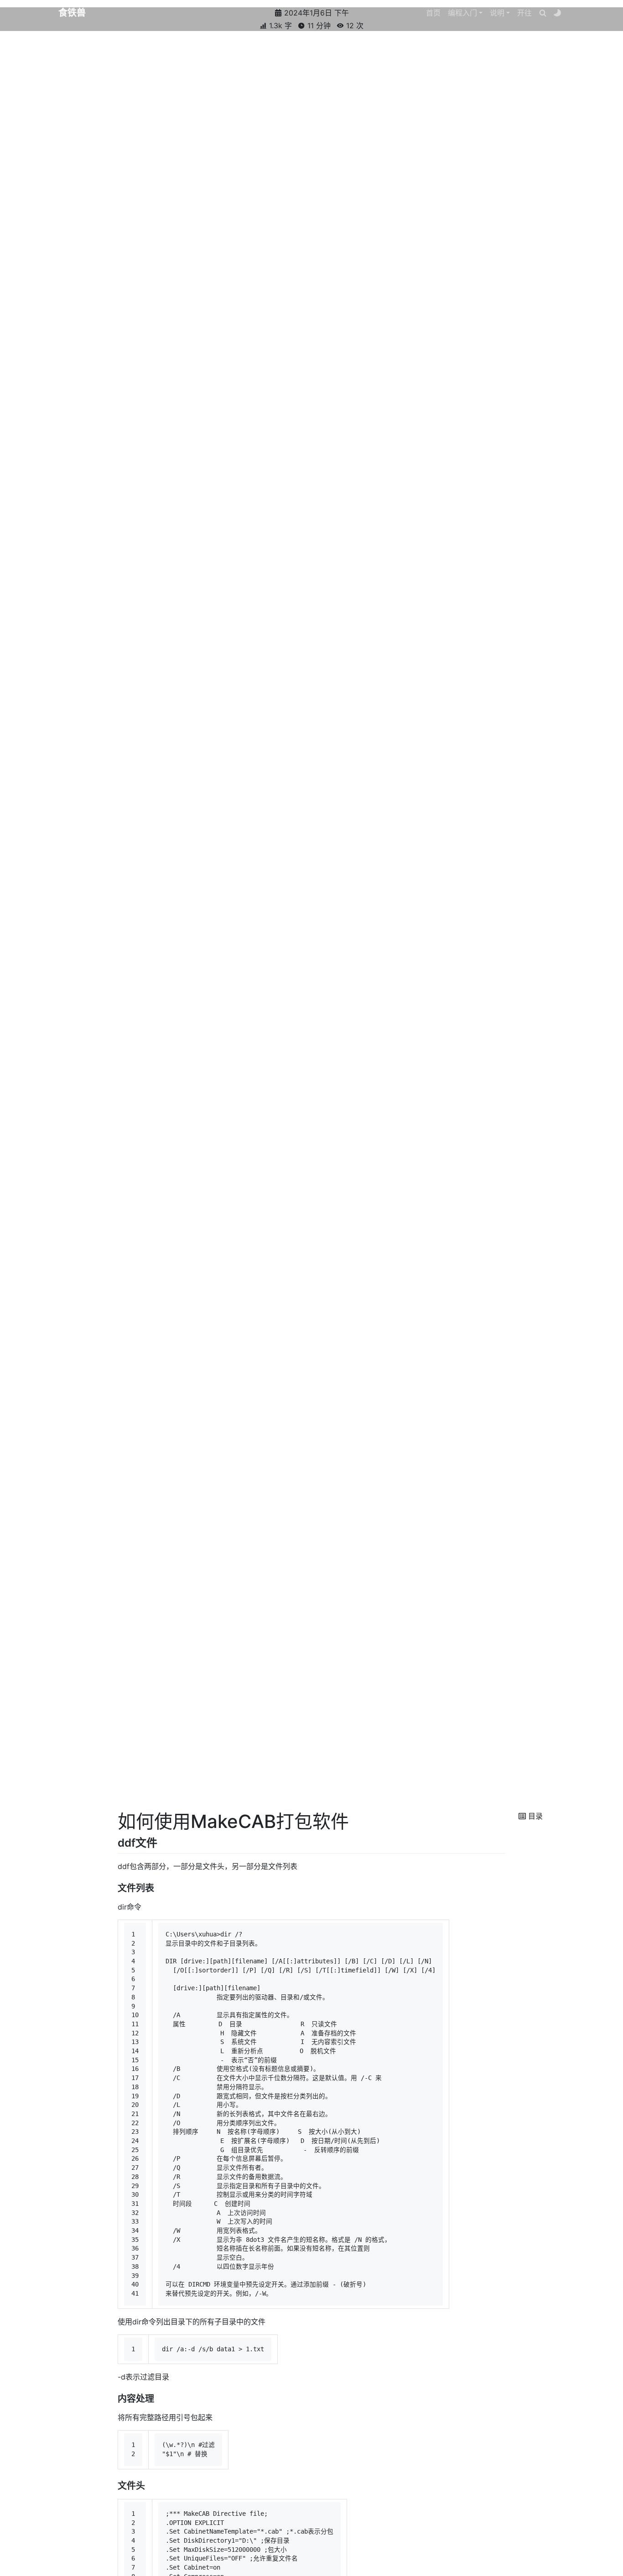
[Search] (543, 13)
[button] (465, 13)
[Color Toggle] (557, 13)
